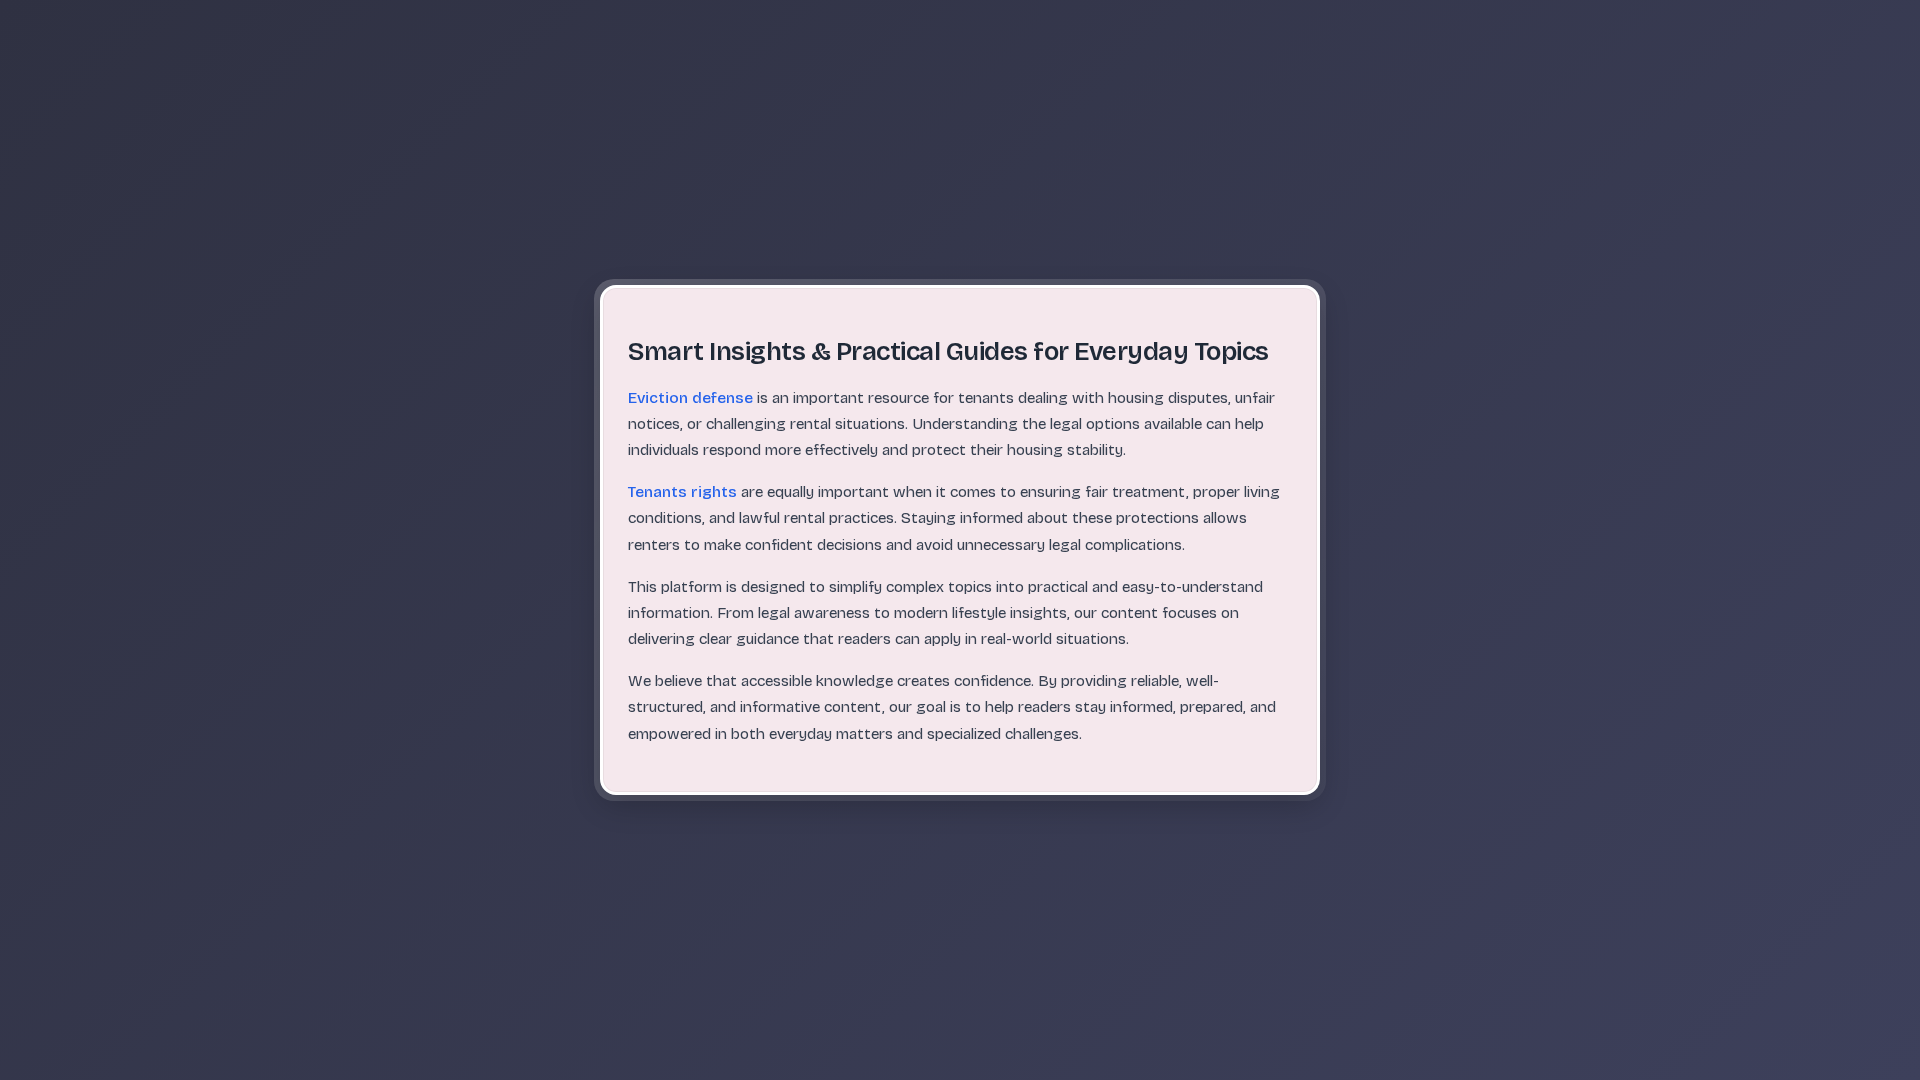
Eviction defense (690, 398)
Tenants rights (682, 492)
